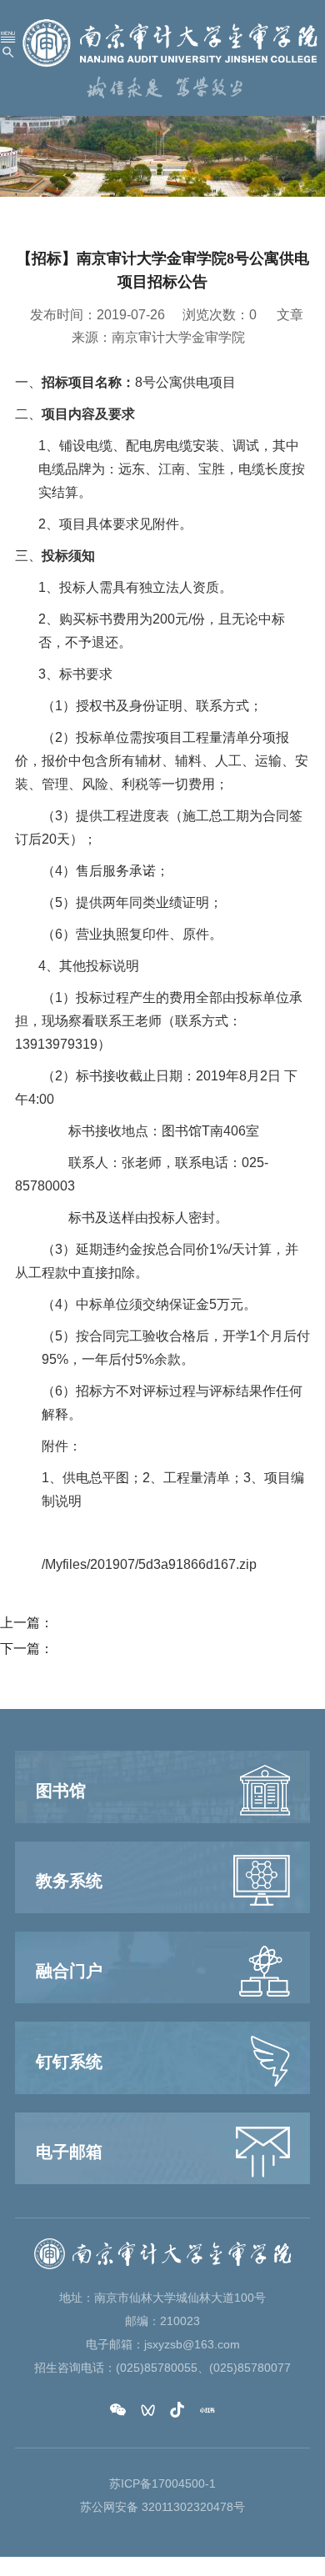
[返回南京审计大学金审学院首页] (170, 42)
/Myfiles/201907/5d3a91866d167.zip (149, 1564)
